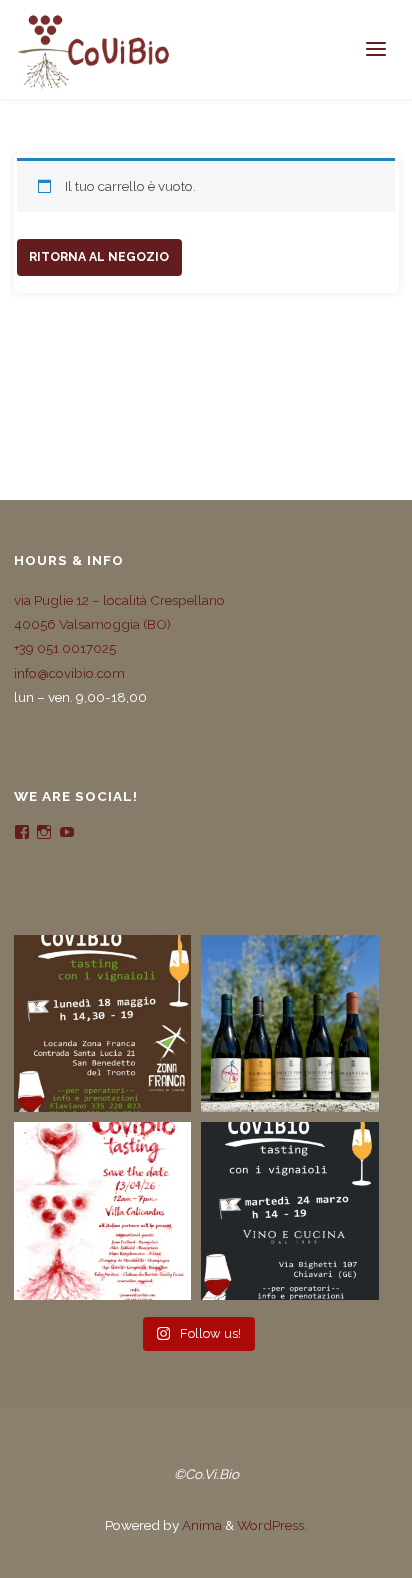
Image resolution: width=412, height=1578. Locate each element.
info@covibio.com (69, 673)
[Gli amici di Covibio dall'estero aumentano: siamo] (290, 1024)
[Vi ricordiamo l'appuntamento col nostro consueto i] (103, 1211)
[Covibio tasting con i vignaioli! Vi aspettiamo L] (103, 1024)
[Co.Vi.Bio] (93, 50)
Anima (200, 1525)
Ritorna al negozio (99, 257)
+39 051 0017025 (65, 648)
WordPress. (272, 1525)
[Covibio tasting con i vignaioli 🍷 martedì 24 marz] (290, 1211)
